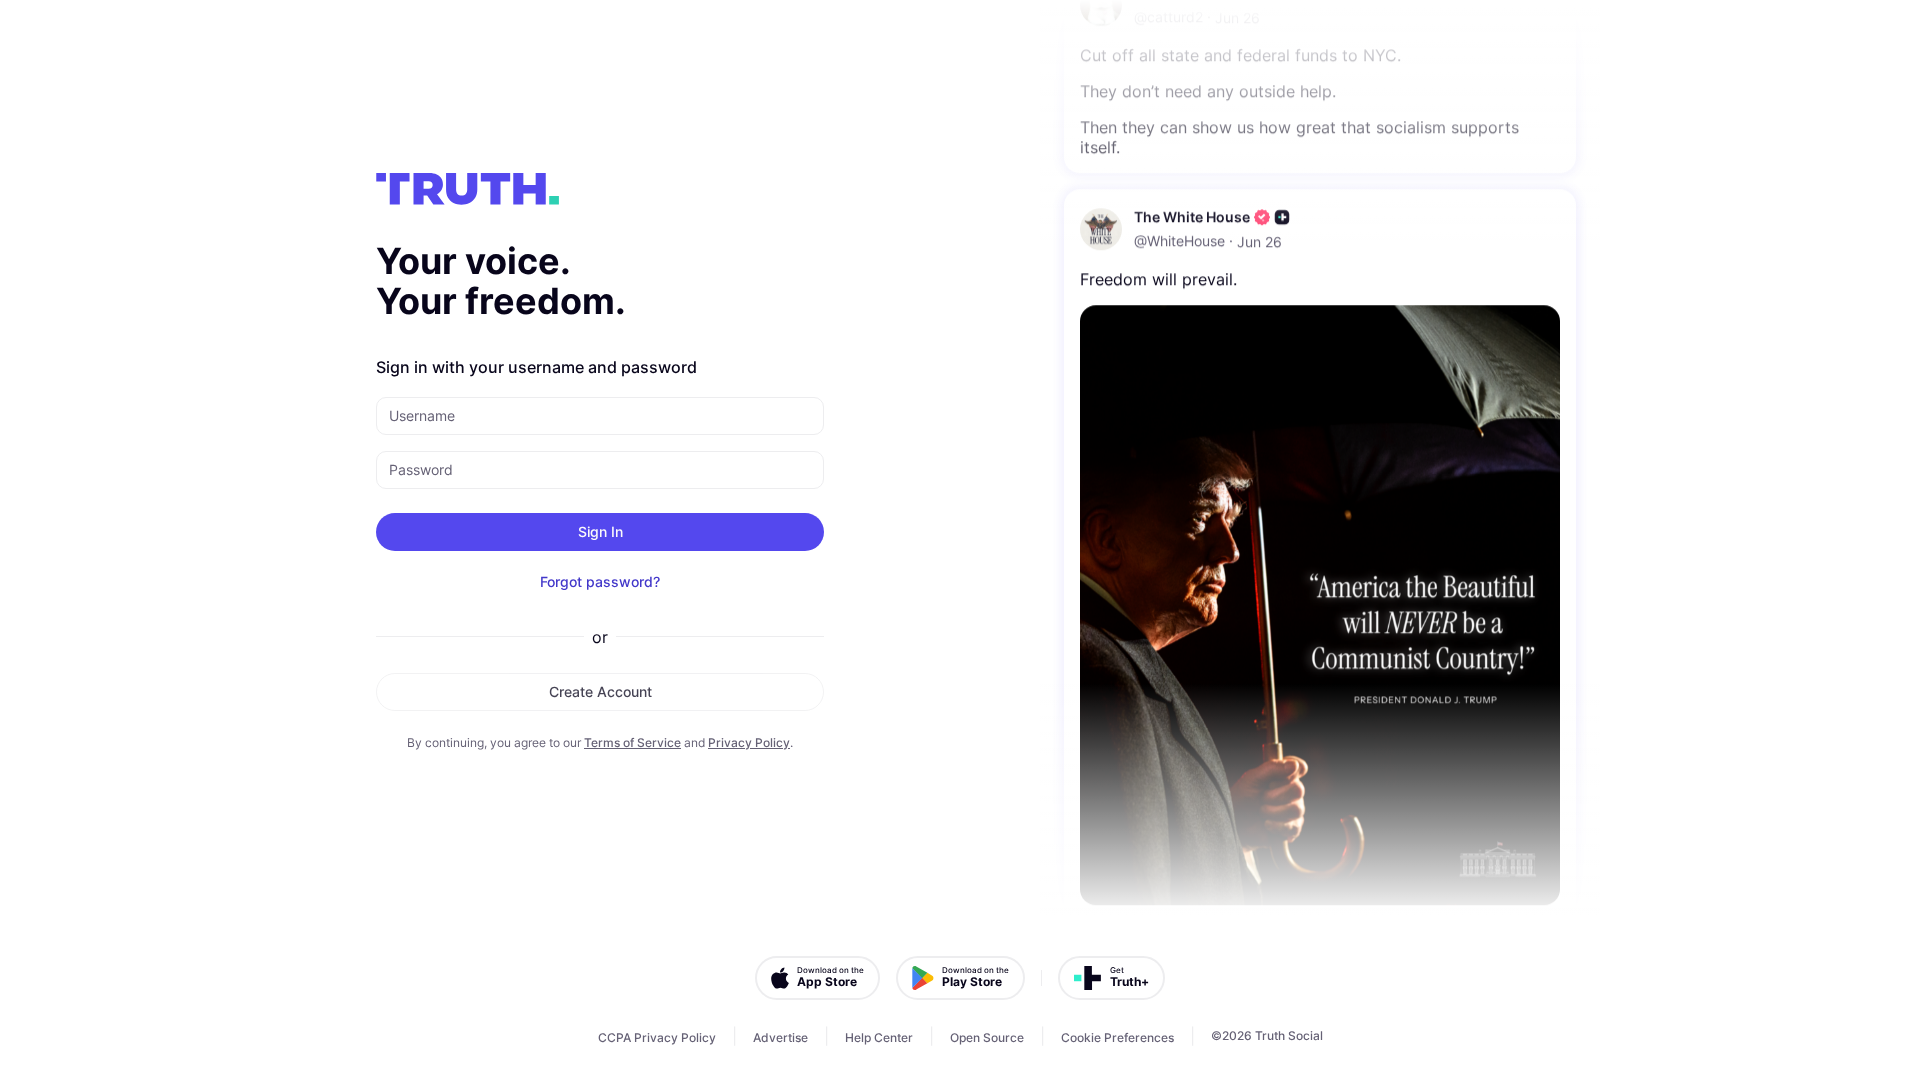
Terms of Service (632, 742)
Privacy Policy (749, 742)
